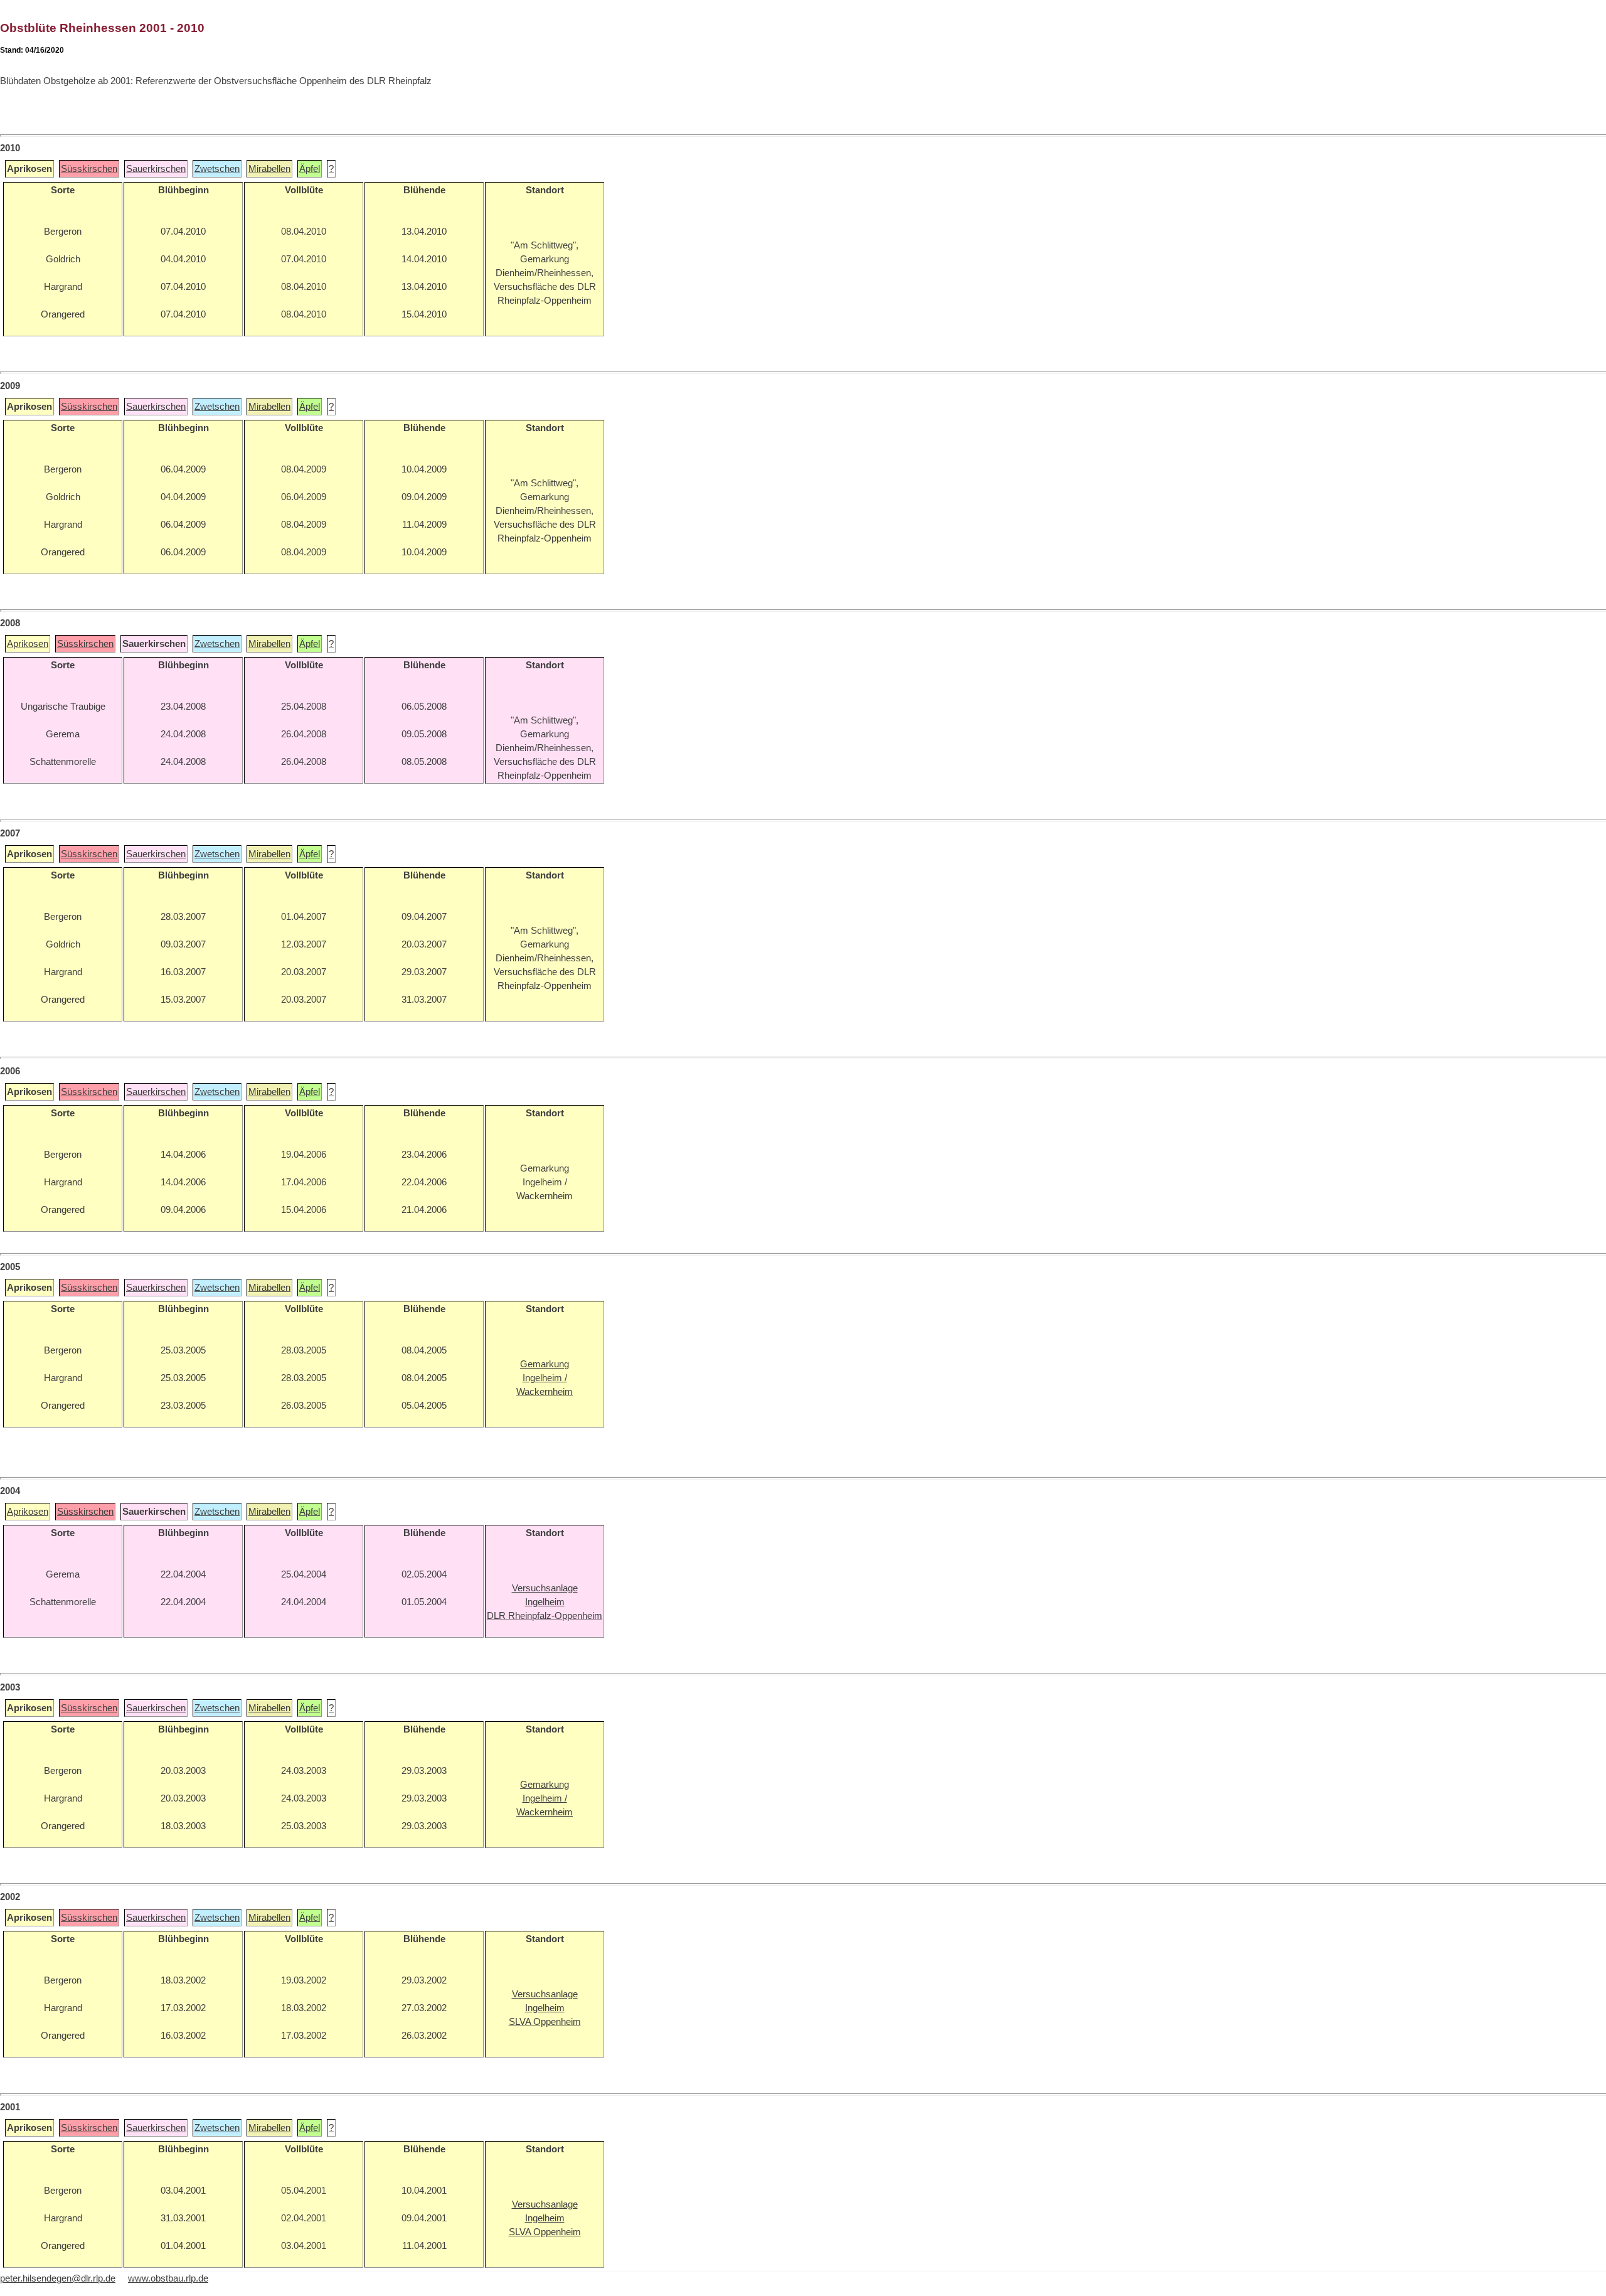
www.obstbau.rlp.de (168, 2278)
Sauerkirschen (156, 169)
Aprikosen (28, 644)
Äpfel (310, 169)
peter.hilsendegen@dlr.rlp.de (58, 2278)
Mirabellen (269, 169)
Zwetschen (217, 169)
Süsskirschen (89, 169)
